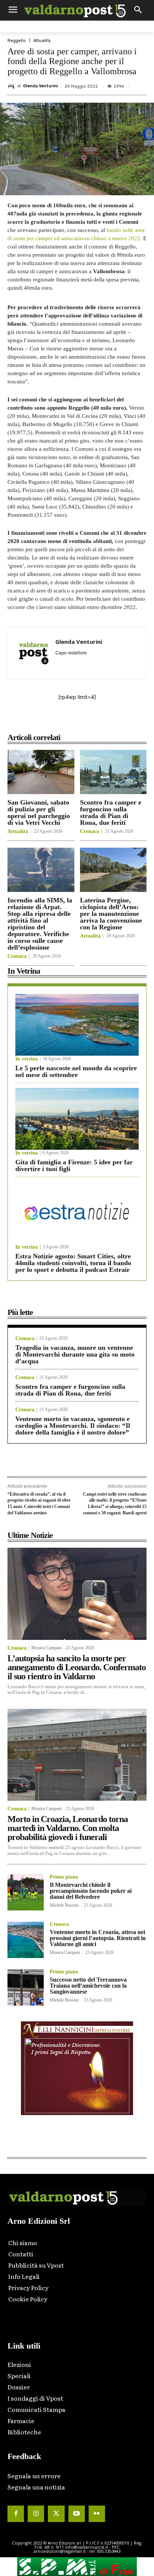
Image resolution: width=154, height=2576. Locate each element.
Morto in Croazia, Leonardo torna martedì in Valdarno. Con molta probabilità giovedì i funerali (68, 1828)
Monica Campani (47, 1648)
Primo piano (64, 1877)
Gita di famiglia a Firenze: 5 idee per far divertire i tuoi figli (74, 1165)
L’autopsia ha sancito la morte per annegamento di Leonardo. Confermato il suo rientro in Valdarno (77, 1667)
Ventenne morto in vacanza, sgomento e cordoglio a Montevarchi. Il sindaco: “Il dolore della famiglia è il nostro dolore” (73, 1426)
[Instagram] (36, 2514)
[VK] (90, 721)
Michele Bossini (64, 1905)
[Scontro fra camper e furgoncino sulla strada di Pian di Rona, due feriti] (113, 772)
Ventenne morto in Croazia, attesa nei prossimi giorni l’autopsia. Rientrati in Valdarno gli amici (98, 1938)
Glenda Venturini (41, 86)
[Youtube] (77, 2514)
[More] (125, 721)
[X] (56, 721)
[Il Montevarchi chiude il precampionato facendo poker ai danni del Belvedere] (26, 1893)
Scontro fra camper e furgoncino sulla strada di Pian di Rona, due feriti (111, 812)
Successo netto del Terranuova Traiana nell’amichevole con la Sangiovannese (88, 1986)
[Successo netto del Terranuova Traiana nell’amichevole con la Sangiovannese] (26, 1987)
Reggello (17, 41)
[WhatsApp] (107, 721)
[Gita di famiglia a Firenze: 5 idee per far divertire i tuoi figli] (77, 1119)
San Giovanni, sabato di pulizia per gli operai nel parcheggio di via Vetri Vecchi (39, 812)
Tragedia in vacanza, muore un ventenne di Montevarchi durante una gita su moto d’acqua (75, 1354)
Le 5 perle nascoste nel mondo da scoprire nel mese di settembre (76, 1071)
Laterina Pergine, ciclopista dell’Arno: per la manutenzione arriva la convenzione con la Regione (111, 914)
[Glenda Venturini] (12, 86)
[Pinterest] (73, 721)
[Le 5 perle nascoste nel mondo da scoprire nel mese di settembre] (77, 1025)
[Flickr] (97, 2514)
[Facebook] (38, 721)
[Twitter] (56, 2514)
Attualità (42, 41)
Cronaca (90, 832)
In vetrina (27, 1059)
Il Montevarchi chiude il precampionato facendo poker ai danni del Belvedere (91, 1891)
